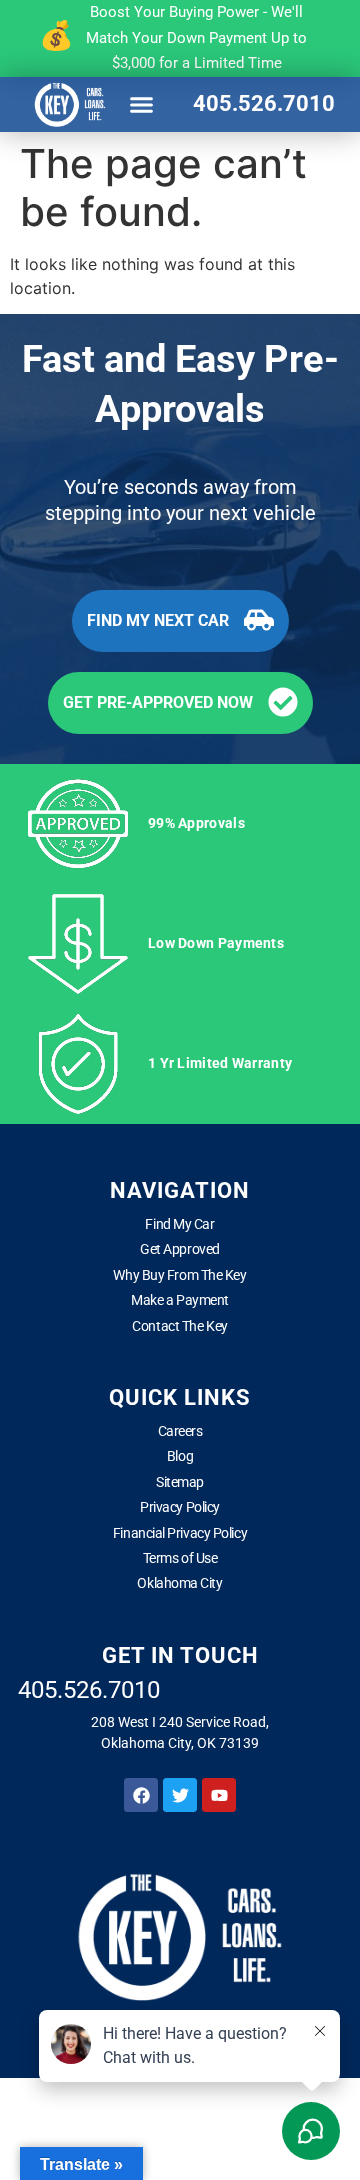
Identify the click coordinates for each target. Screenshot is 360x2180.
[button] (142, 104)
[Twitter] (180, 1795)
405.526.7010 (264, 103)
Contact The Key (179, 1326)
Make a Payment (180, 1300)
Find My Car (179, 1224)
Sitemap (180, 1482)
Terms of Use (180, 1558)
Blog (180, 1456)
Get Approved (180, 1249)
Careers (180, 1431)
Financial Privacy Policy (180, 1533)
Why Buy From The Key (179, 1275)
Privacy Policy (180, 1507)
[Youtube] (219, 1795)
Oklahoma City (179, 1583)
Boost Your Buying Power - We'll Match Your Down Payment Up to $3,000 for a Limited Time (196, 37)
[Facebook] (141, 1795)
